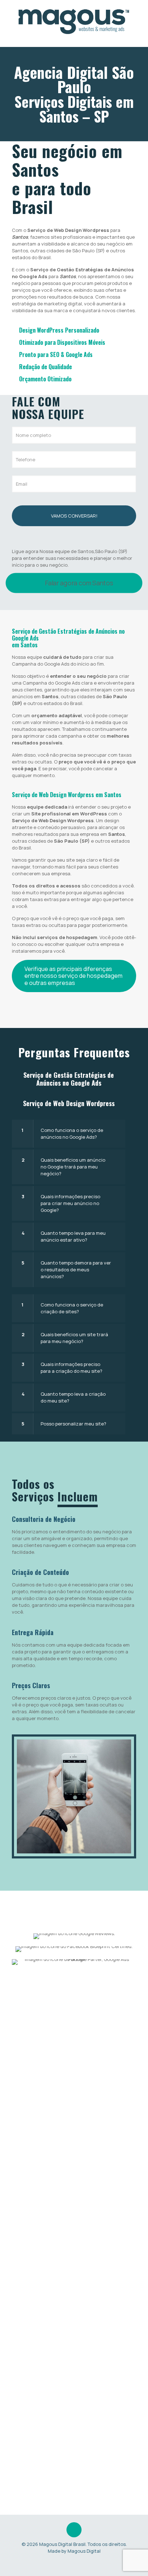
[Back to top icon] (74, 2530)
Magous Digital (84, 2551)
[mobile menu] (138, 14)
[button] (69, 1134)
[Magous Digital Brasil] (74, 22)
